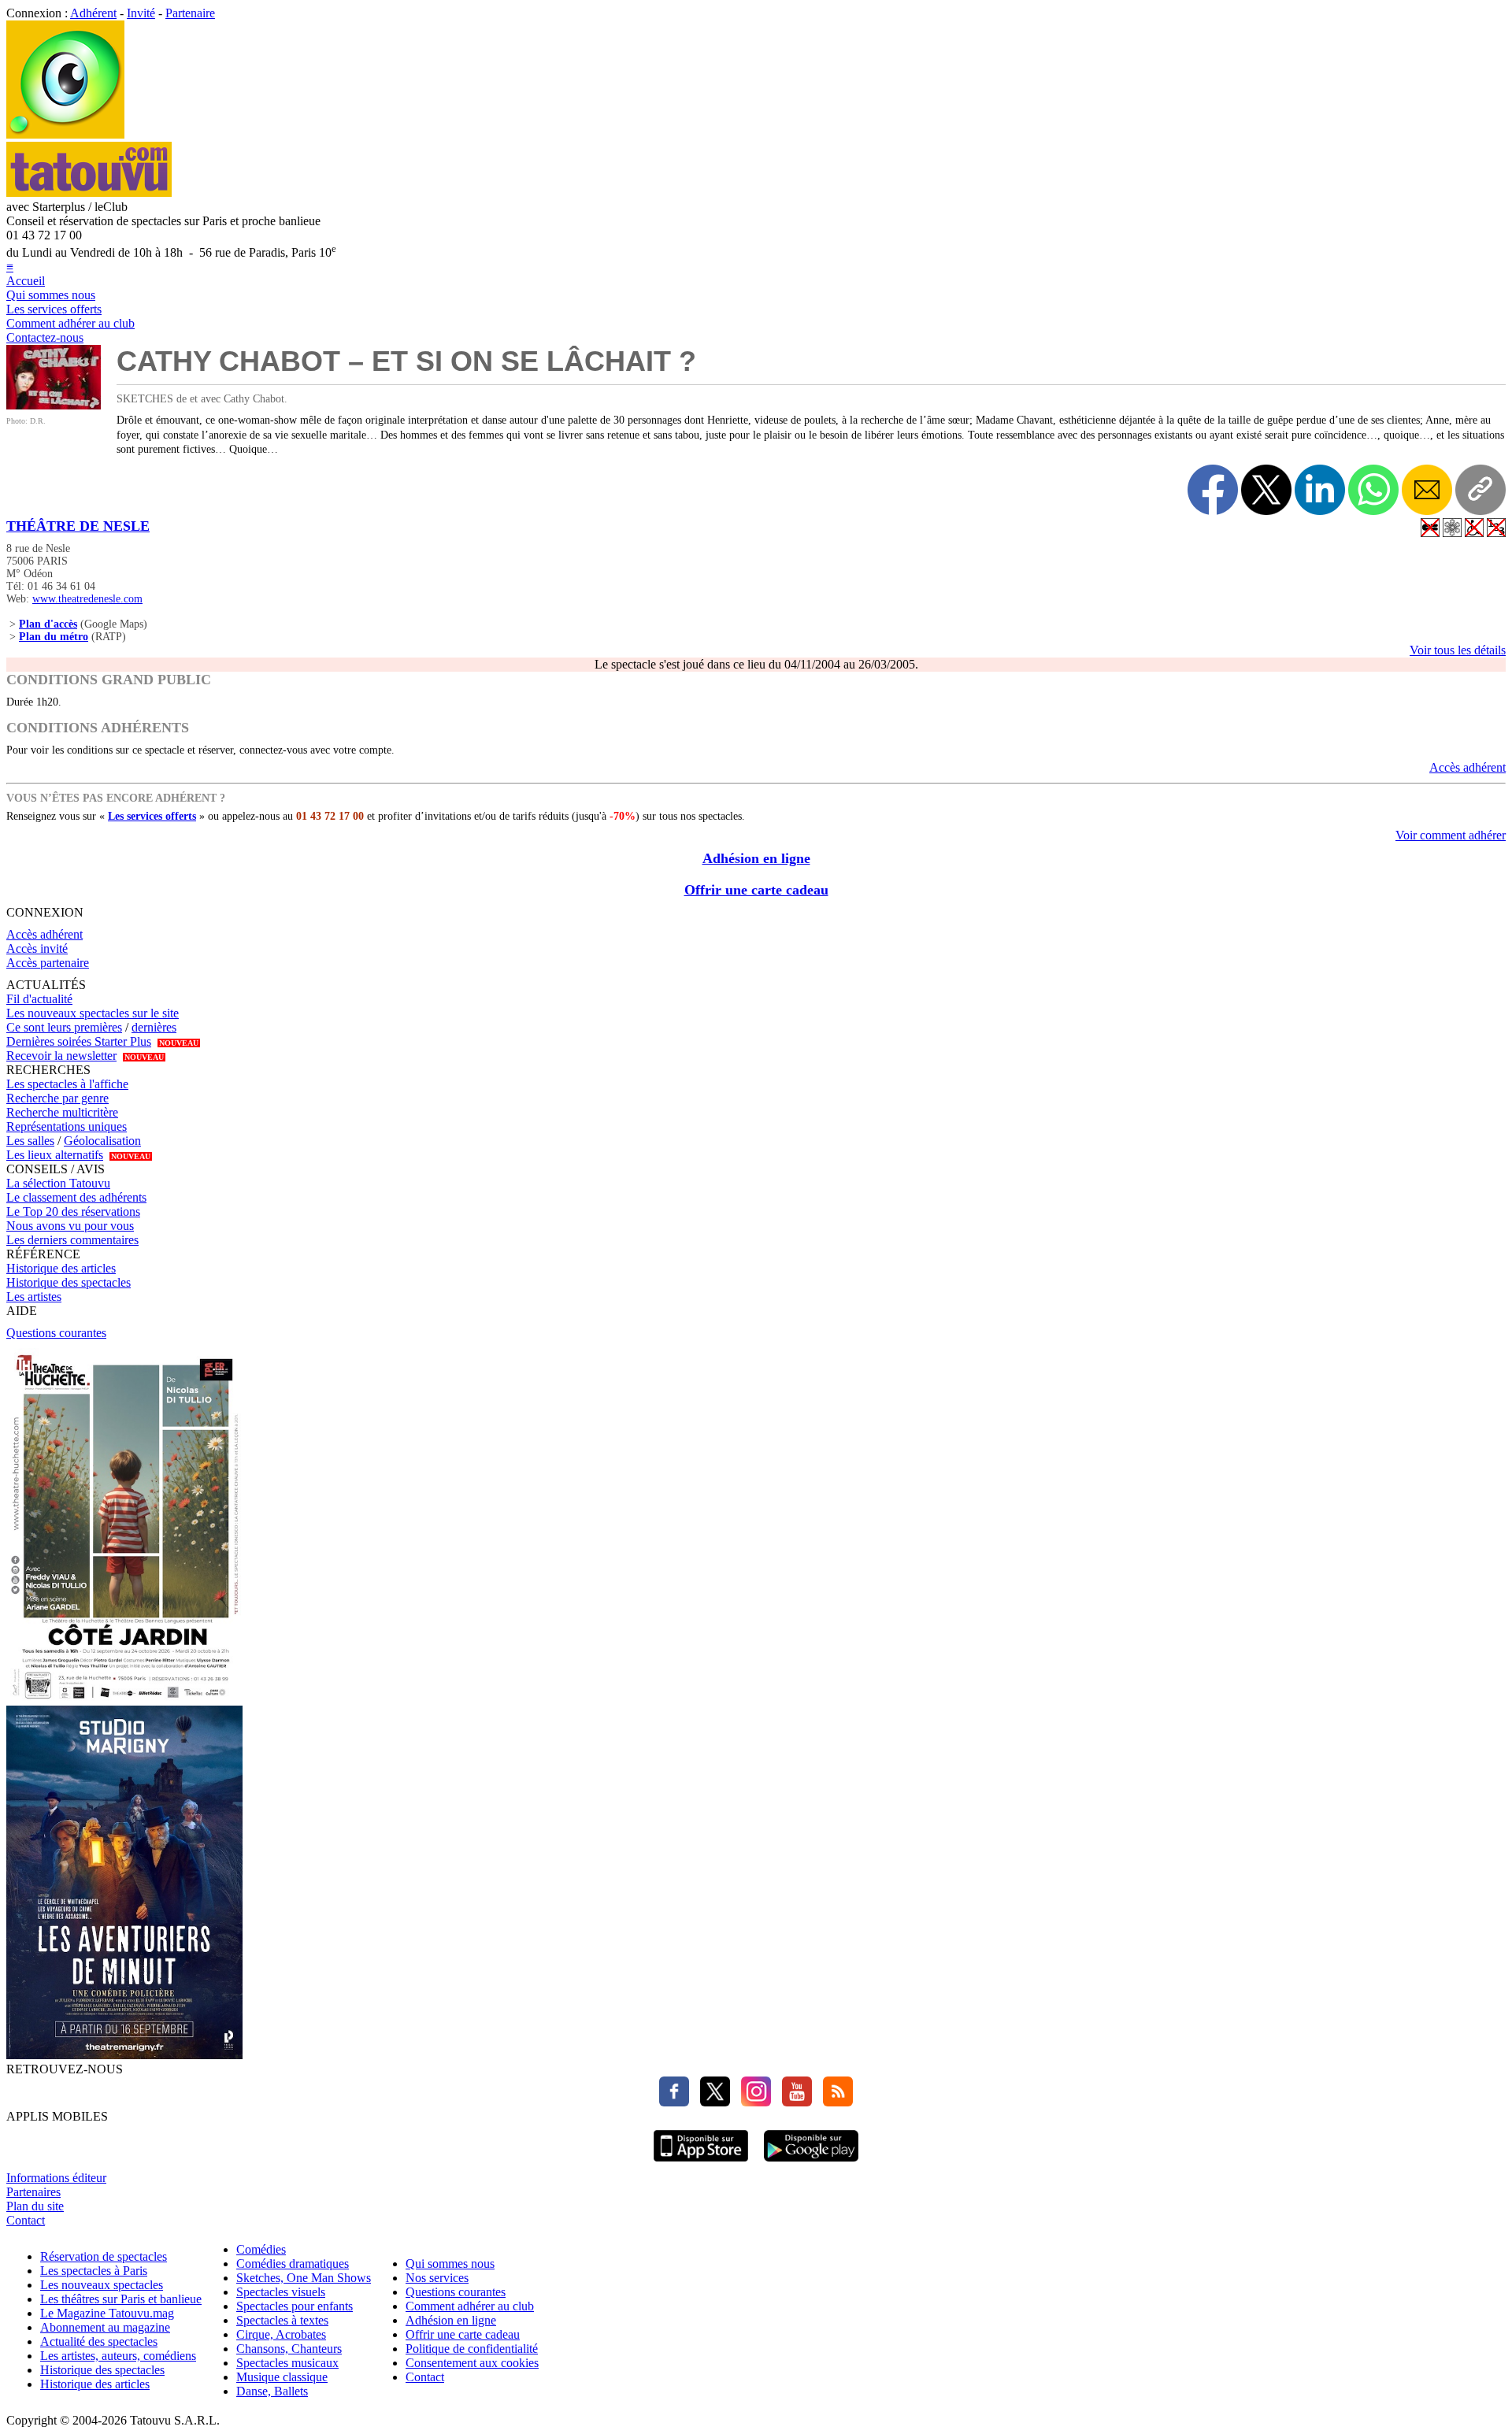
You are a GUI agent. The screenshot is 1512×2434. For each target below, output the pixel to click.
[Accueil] (65, 134)
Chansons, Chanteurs (289, 2349)
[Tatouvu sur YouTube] (793, 2102)
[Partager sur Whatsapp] (1373, 490)
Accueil (26, 281)
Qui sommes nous (51, 295)
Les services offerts (54, 309)
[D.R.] (54, 405)
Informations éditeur (56, 2178)
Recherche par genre (57, 1098)
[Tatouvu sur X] (711, 2102)
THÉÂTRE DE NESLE (78, 526)
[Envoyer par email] (1427, 490)
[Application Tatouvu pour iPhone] (701, 2164)
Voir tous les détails (1458, 650)
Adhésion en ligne (756, 858)
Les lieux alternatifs (55, 1155)
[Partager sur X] (1266, 490)
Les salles (30, 1141)
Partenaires (33, 2192)
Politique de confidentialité (472, 2349)
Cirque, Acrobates (281, 2334)
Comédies (261, 2249)
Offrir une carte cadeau (756, 890)
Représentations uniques (67, 1126)
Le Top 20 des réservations (73, 1211)
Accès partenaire (48, 963)
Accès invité (37, 948)
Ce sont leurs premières (64, 1027)
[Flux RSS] (834, 2102)
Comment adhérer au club (70, 323)
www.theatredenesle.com (87, 599)
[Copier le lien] (1480, 490)
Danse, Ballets (272, 2391)
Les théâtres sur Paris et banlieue (121, 2299)
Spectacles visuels (281, 2292)
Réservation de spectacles (104, 2256)
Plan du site (35, 2206)
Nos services (437, 2278)
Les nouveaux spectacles (102, 2285)
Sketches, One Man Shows (304, 2278)
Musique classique (282, 2377)
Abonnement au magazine (105, 2327)
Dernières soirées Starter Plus (79, 1041)
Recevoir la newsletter (61, 1056)
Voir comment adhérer (1451, 835)
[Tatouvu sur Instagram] (752, 2102)
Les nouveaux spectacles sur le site (93, 1013)
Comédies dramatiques (293, 2264)
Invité (141, 13)
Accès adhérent (1468, 767)
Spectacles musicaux (287, 2363)
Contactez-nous (45, 337)
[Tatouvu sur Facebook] (674, 2102)
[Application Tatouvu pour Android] (811, 2164)
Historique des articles (61, 1268)
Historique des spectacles (69, 1282)
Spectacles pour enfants (295, 2306)
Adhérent (93, 13)
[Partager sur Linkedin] (1320, 490)
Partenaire (190, 13)
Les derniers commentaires (72, 1240)
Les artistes (34, 1297)
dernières (154, 1027)
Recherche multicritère (62, 1112)
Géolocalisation (102, 1141)
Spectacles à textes (282, 2320)
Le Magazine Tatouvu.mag (107, 2313)
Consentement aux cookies (472, 2363)
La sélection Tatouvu (58, 1183)
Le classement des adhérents (76, 1197)
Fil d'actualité (39, 999)
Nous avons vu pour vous (70, 1226)
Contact (26, 2220)
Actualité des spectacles (99, 2341)
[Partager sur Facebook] (1213, 490)
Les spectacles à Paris (94, 2271)
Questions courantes (56, 1333)
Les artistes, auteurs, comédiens (118, 2356)
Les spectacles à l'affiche (67, 1084)
